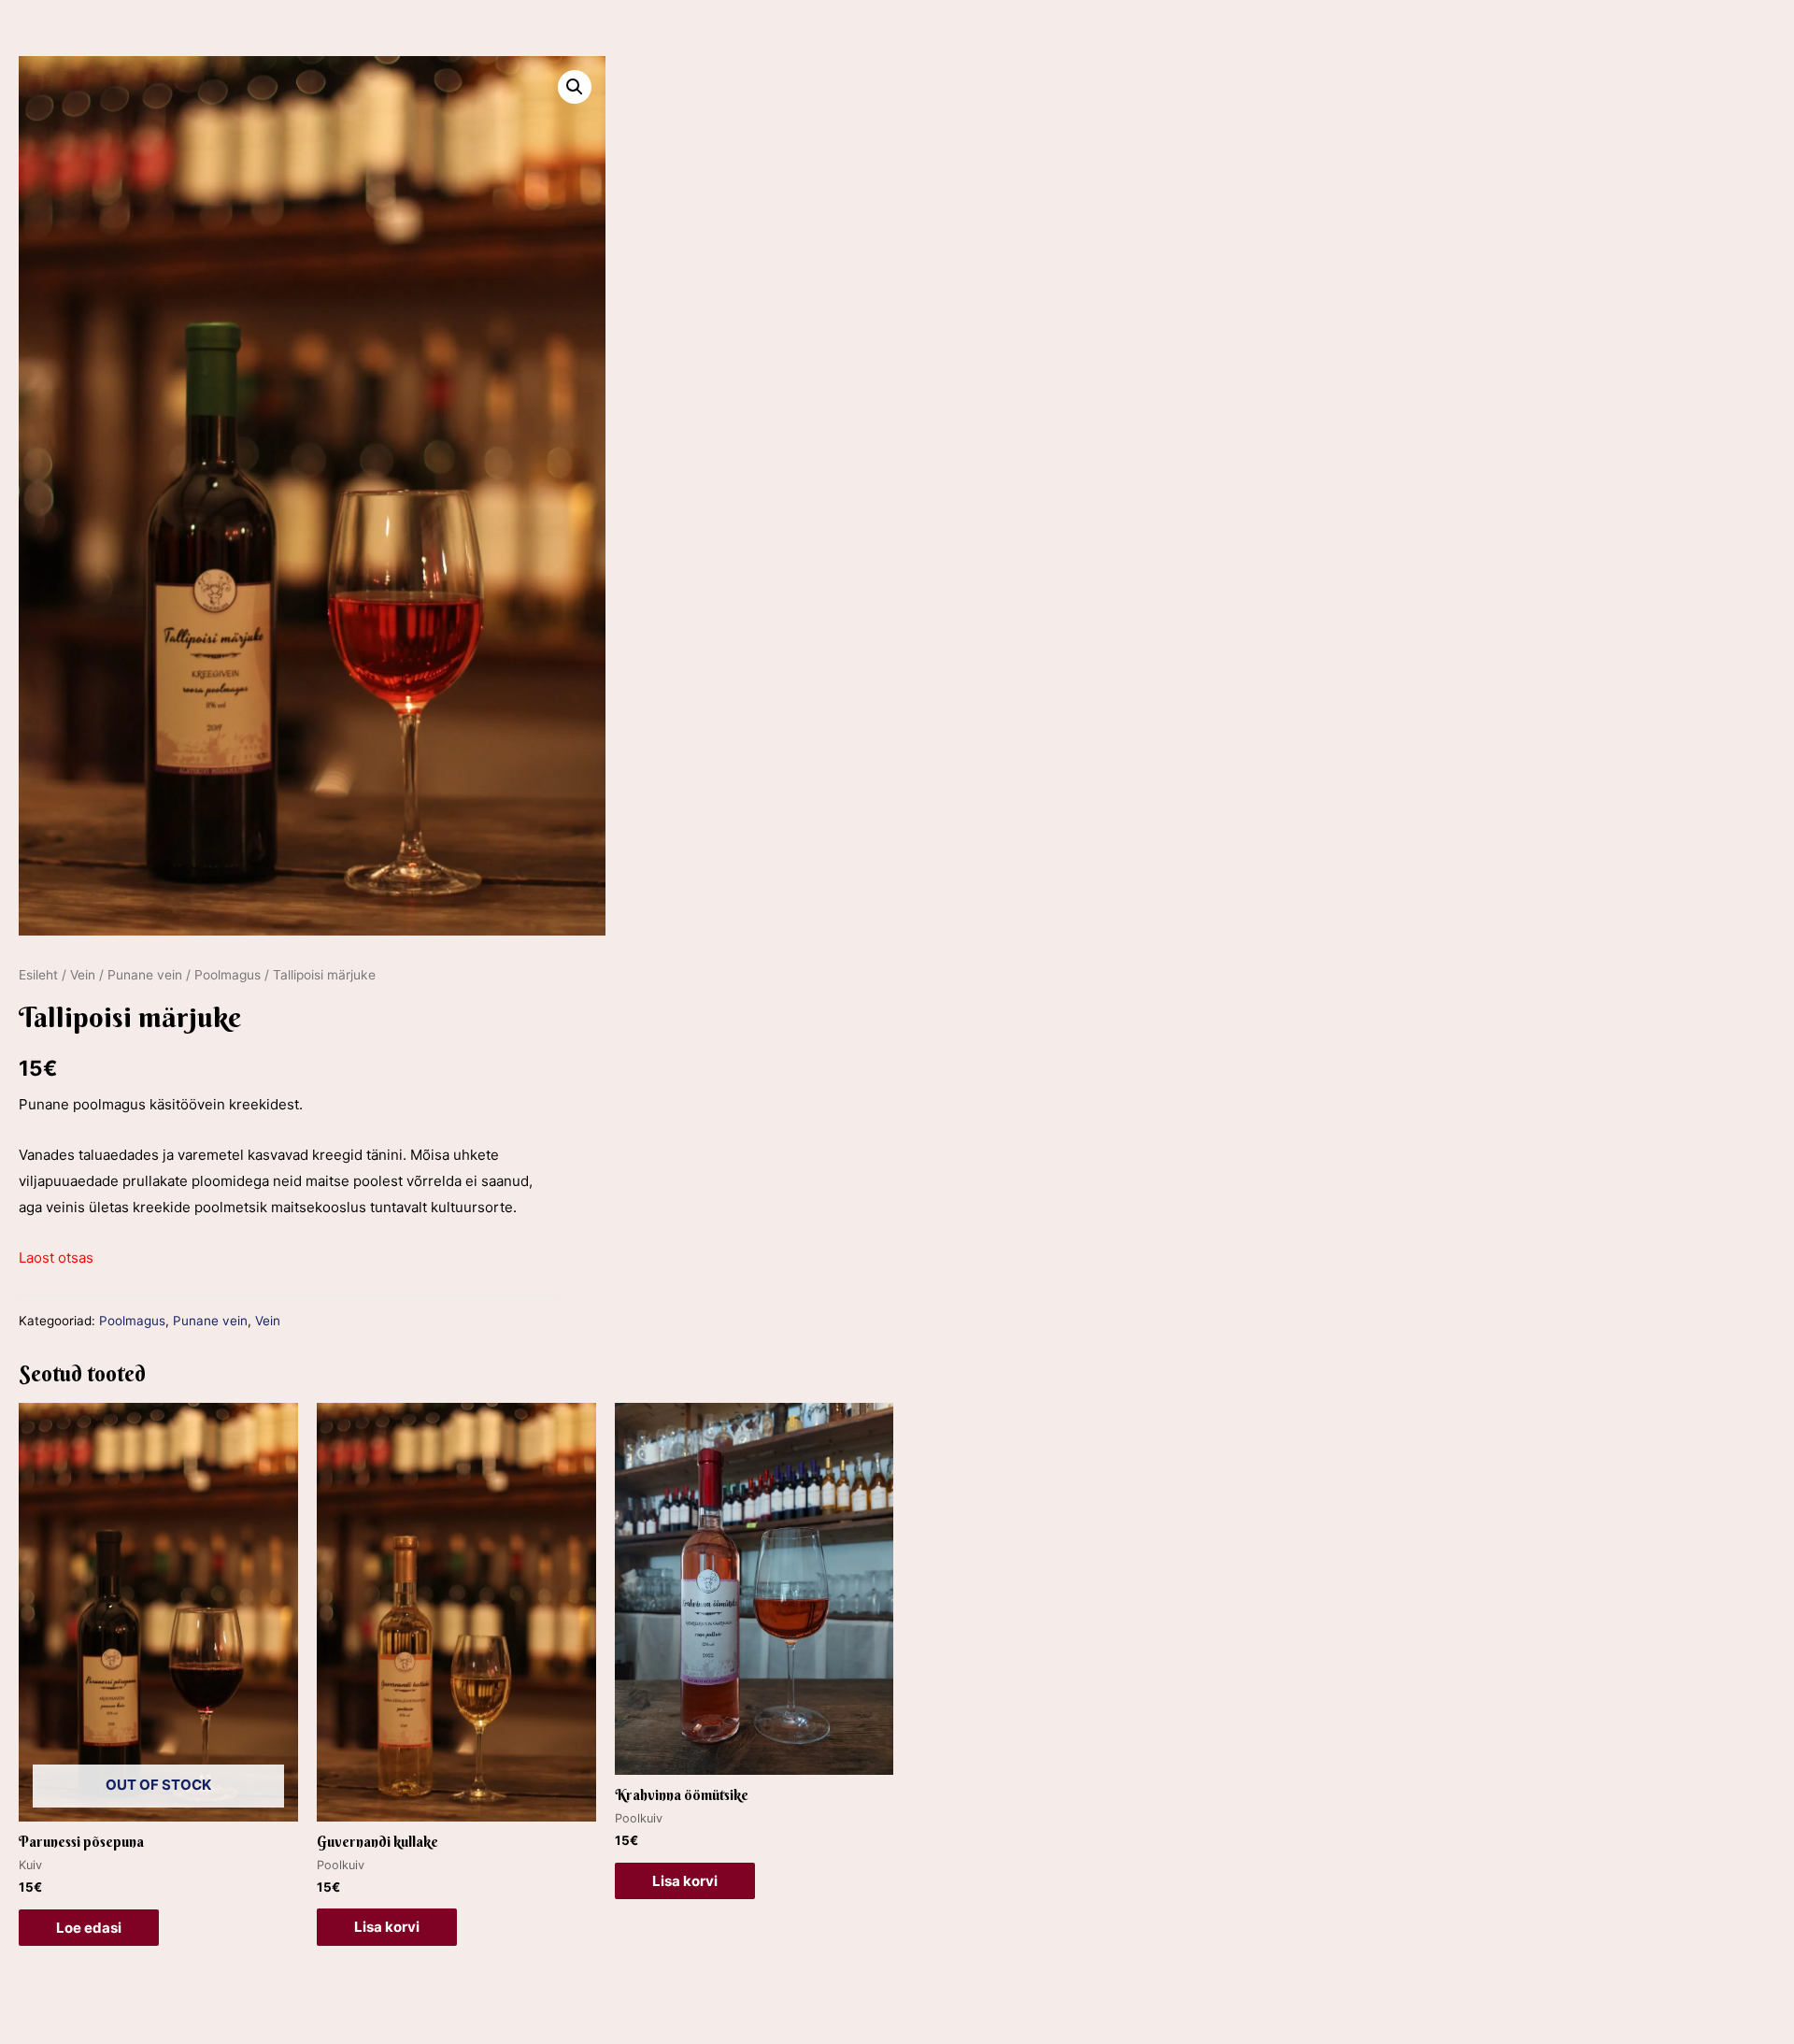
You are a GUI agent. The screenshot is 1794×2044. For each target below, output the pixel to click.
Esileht (38, 975)
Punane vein (145, 975)
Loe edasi (89, 1928)
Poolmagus (228, 975)
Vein (83, 975)
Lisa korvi (387, 1927)
